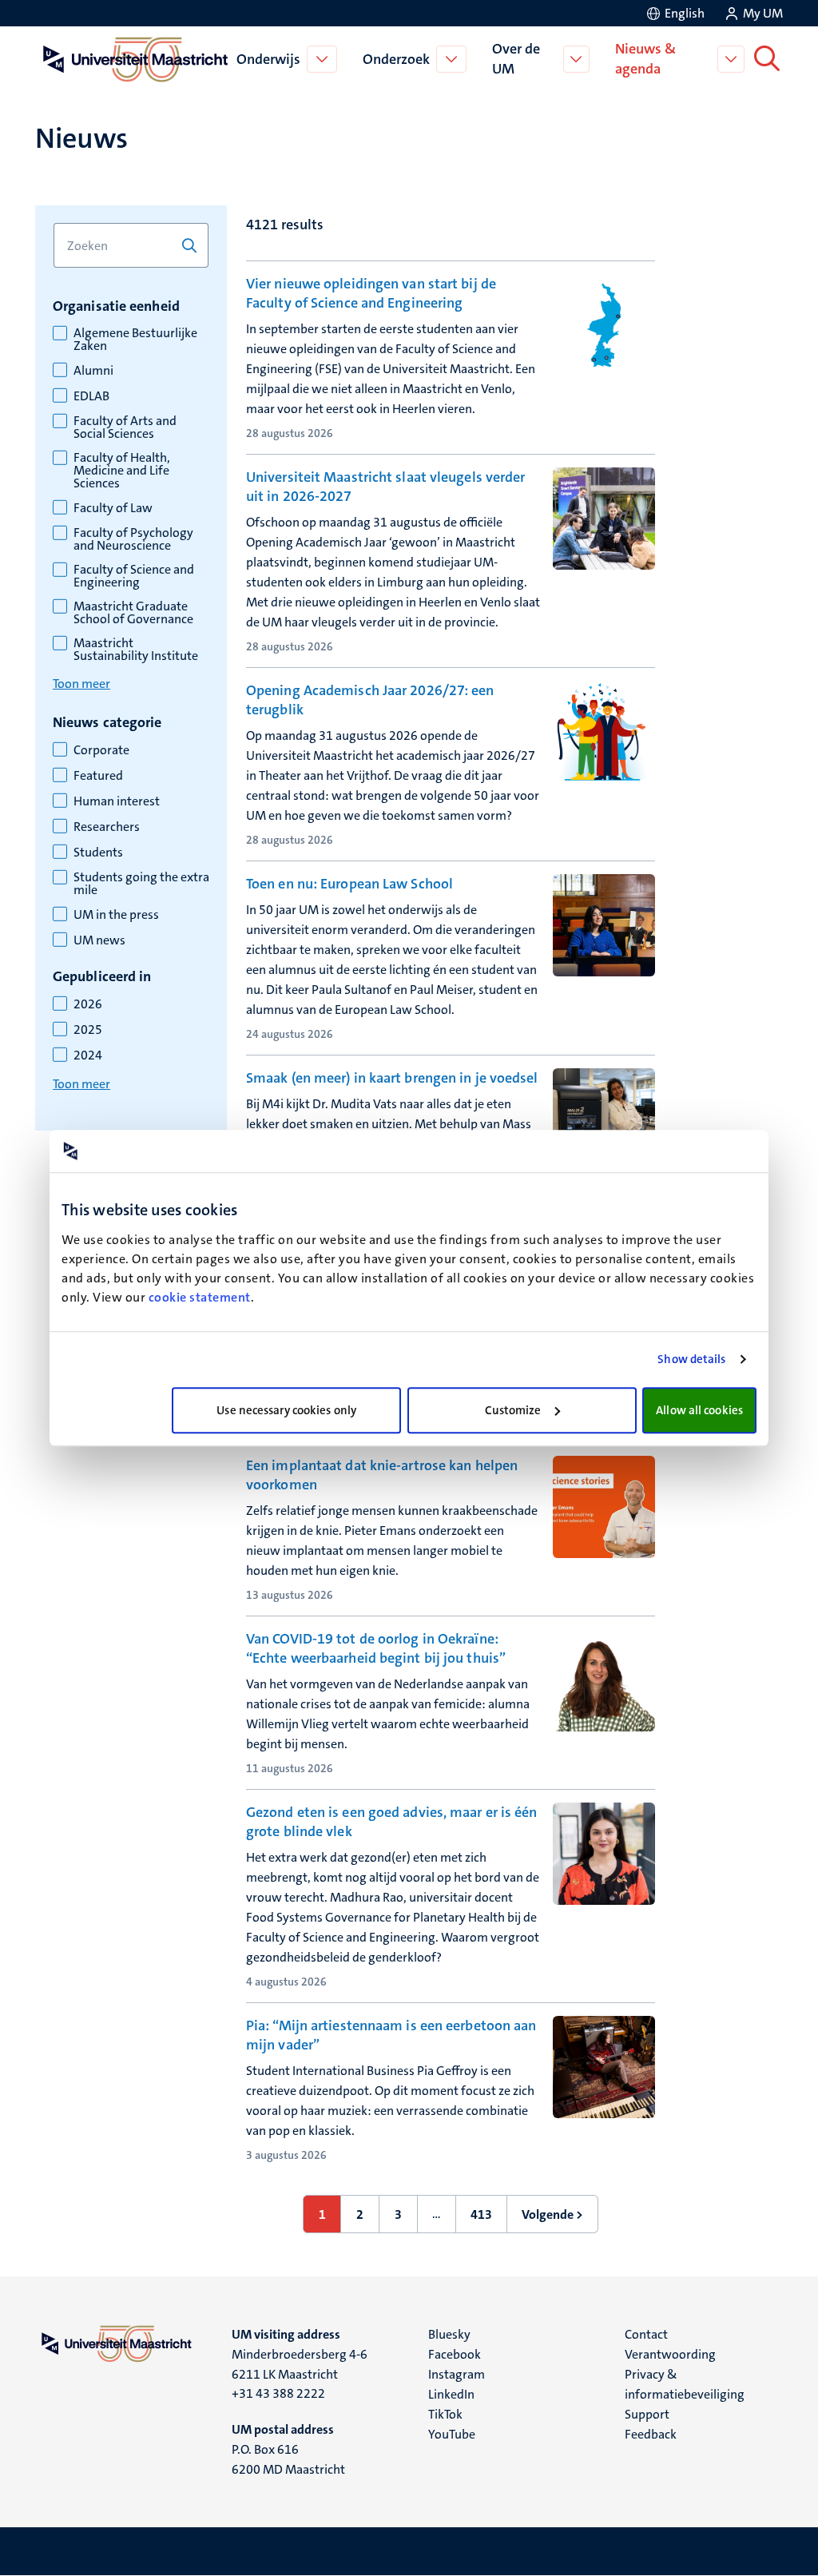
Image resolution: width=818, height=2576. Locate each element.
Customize (513, 1410)
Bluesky (449, 2334)
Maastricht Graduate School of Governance (133, 613)
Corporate (101, 750)
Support (647, 2414)
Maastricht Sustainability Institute (136, 650)
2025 (88, 1030)
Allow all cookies (699, 1410)
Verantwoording (670, 2354)
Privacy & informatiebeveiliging (685, 2384)
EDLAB (91, 396)
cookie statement (200, 1297)
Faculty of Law (113, 508)
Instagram (457, 2374)
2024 (88, 1055)
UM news (99, 940)
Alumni (93, 371)
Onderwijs (268, 59)
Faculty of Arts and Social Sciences (125, 427)
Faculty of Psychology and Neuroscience (133, 539)
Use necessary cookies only (286, 1410)
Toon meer (81, 684)
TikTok (445, 2414)
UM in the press (116, 915)
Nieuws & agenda (645, 59)
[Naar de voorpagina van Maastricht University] (133, 59)
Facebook (455, 2354)
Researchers (107, 827)
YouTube (452, 2434)
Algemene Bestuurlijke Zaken (135, 340)
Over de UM (516, 59)
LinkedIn (451, 2394)
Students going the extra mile (141, 884)
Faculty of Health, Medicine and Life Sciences (122, 471)
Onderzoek (396, 59)
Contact (646, 2334)
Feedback (651, 2434)
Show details (691, 1359)
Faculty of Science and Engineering (134, 576)
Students (98, 853)
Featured (98, 776)
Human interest (117, 801)
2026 (88, 1004)
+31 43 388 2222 (278, 2393)
